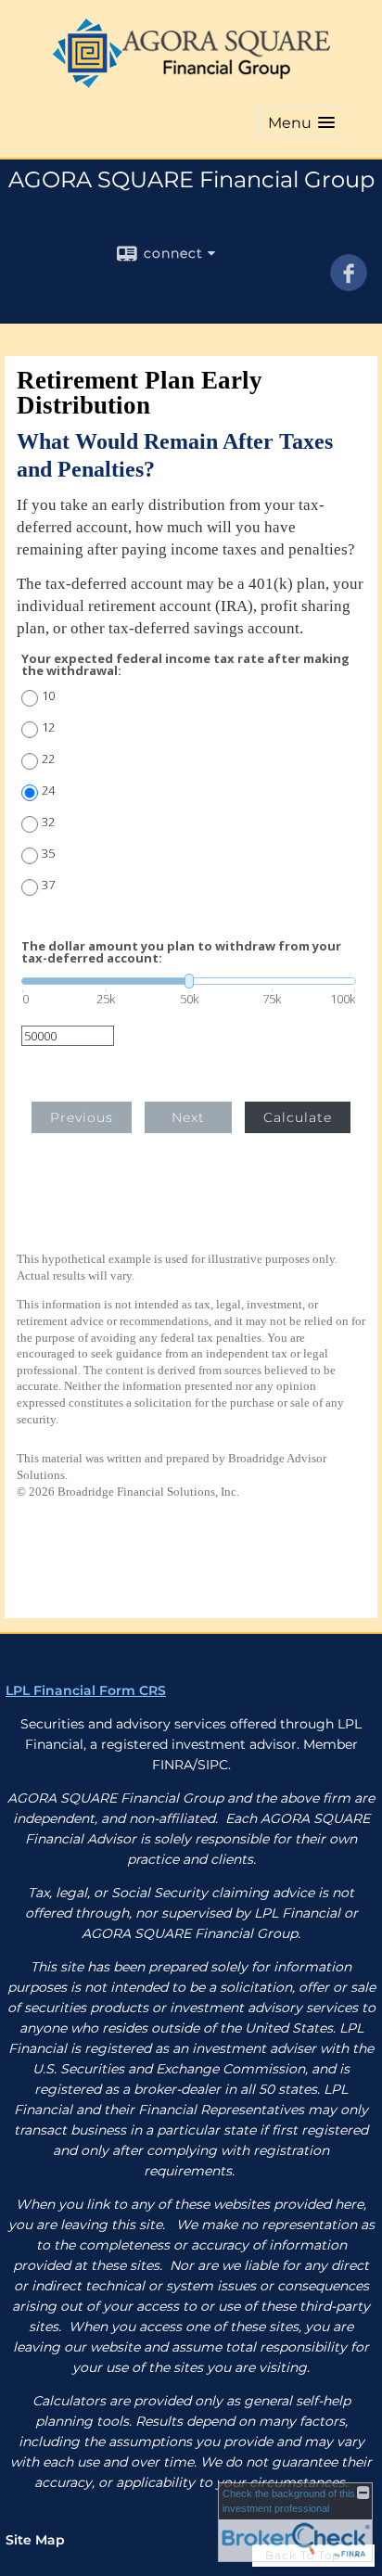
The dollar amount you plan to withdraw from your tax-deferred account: (181, 952)
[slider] (189, 981)
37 (48, 885)
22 (48, 759)
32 (48, 822)
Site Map (35, 2540)
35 (48, 854)
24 (48, 791)
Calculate (298, 1117)
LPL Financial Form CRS (86, 1690)
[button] (301, 123)
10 (48, 696)
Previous (82, 1117)
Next (188, 1117)
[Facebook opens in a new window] (349, 285)
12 (48, 727)
